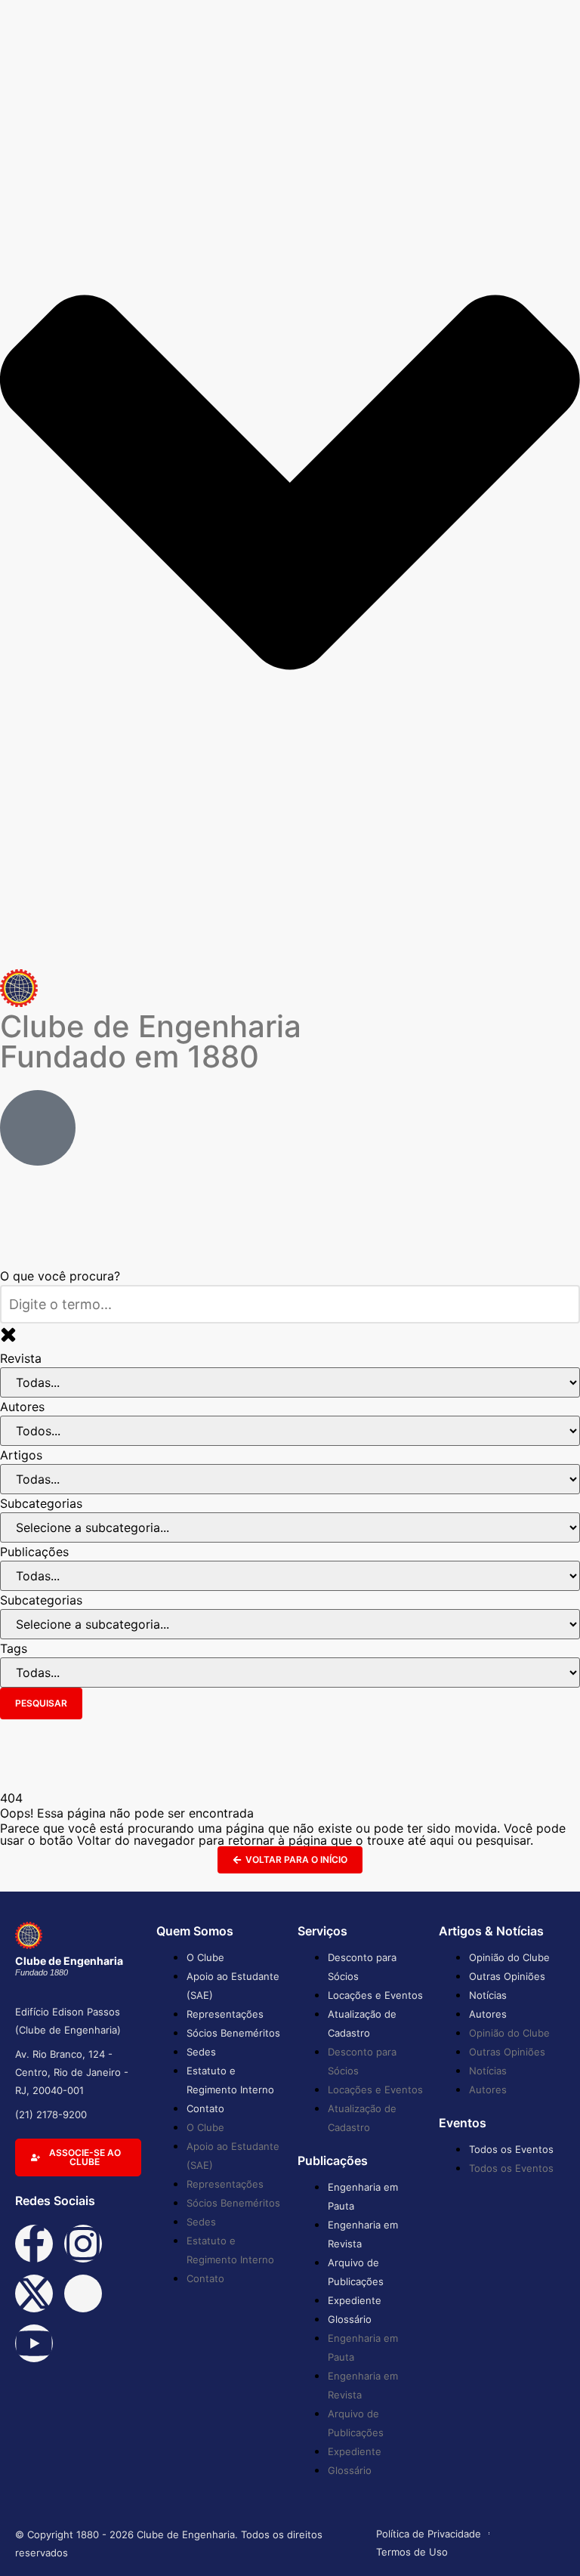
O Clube (205, 1957)
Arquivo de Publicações (356, 2272)
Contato (205, 2108)
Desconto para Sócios (362, 1967)
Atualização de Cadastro (362, 2023)
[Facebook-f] (34, 2244)
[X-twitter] (34, 2293)
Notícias (488, 1995)
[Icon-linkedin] (83, 2293)
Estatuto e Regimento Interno (230, 2080)
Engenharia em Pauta (363, 2196)
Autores (488, 2014)
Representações (225, 2014)
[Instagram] (83, 2244)
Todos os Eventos (511, 2149)
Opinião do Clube (509, 1957)
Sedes (201, 2052)
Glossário (350, 2319)
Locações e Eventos (375, 1995)
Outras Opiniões (507, 1976)
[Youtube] (34, 2343)
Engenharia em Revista (363, 2234)
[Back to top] (546, 2540)
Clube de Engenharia (151, 1041)
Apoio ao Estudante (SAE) (233, 1986)
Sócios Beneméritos (233, 2033)
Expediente (355, 2300)
